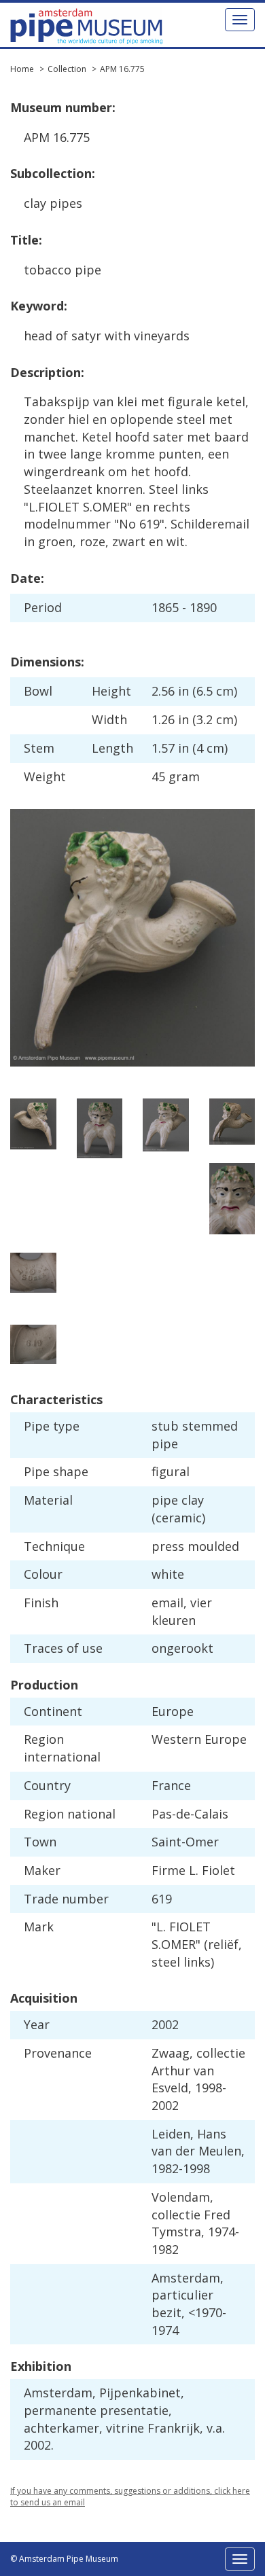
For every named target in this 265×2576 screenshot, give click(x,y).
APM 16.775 (122, 69)
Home (22, 69)
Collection (67, 69)
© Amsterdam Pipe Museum (64, 2559)
